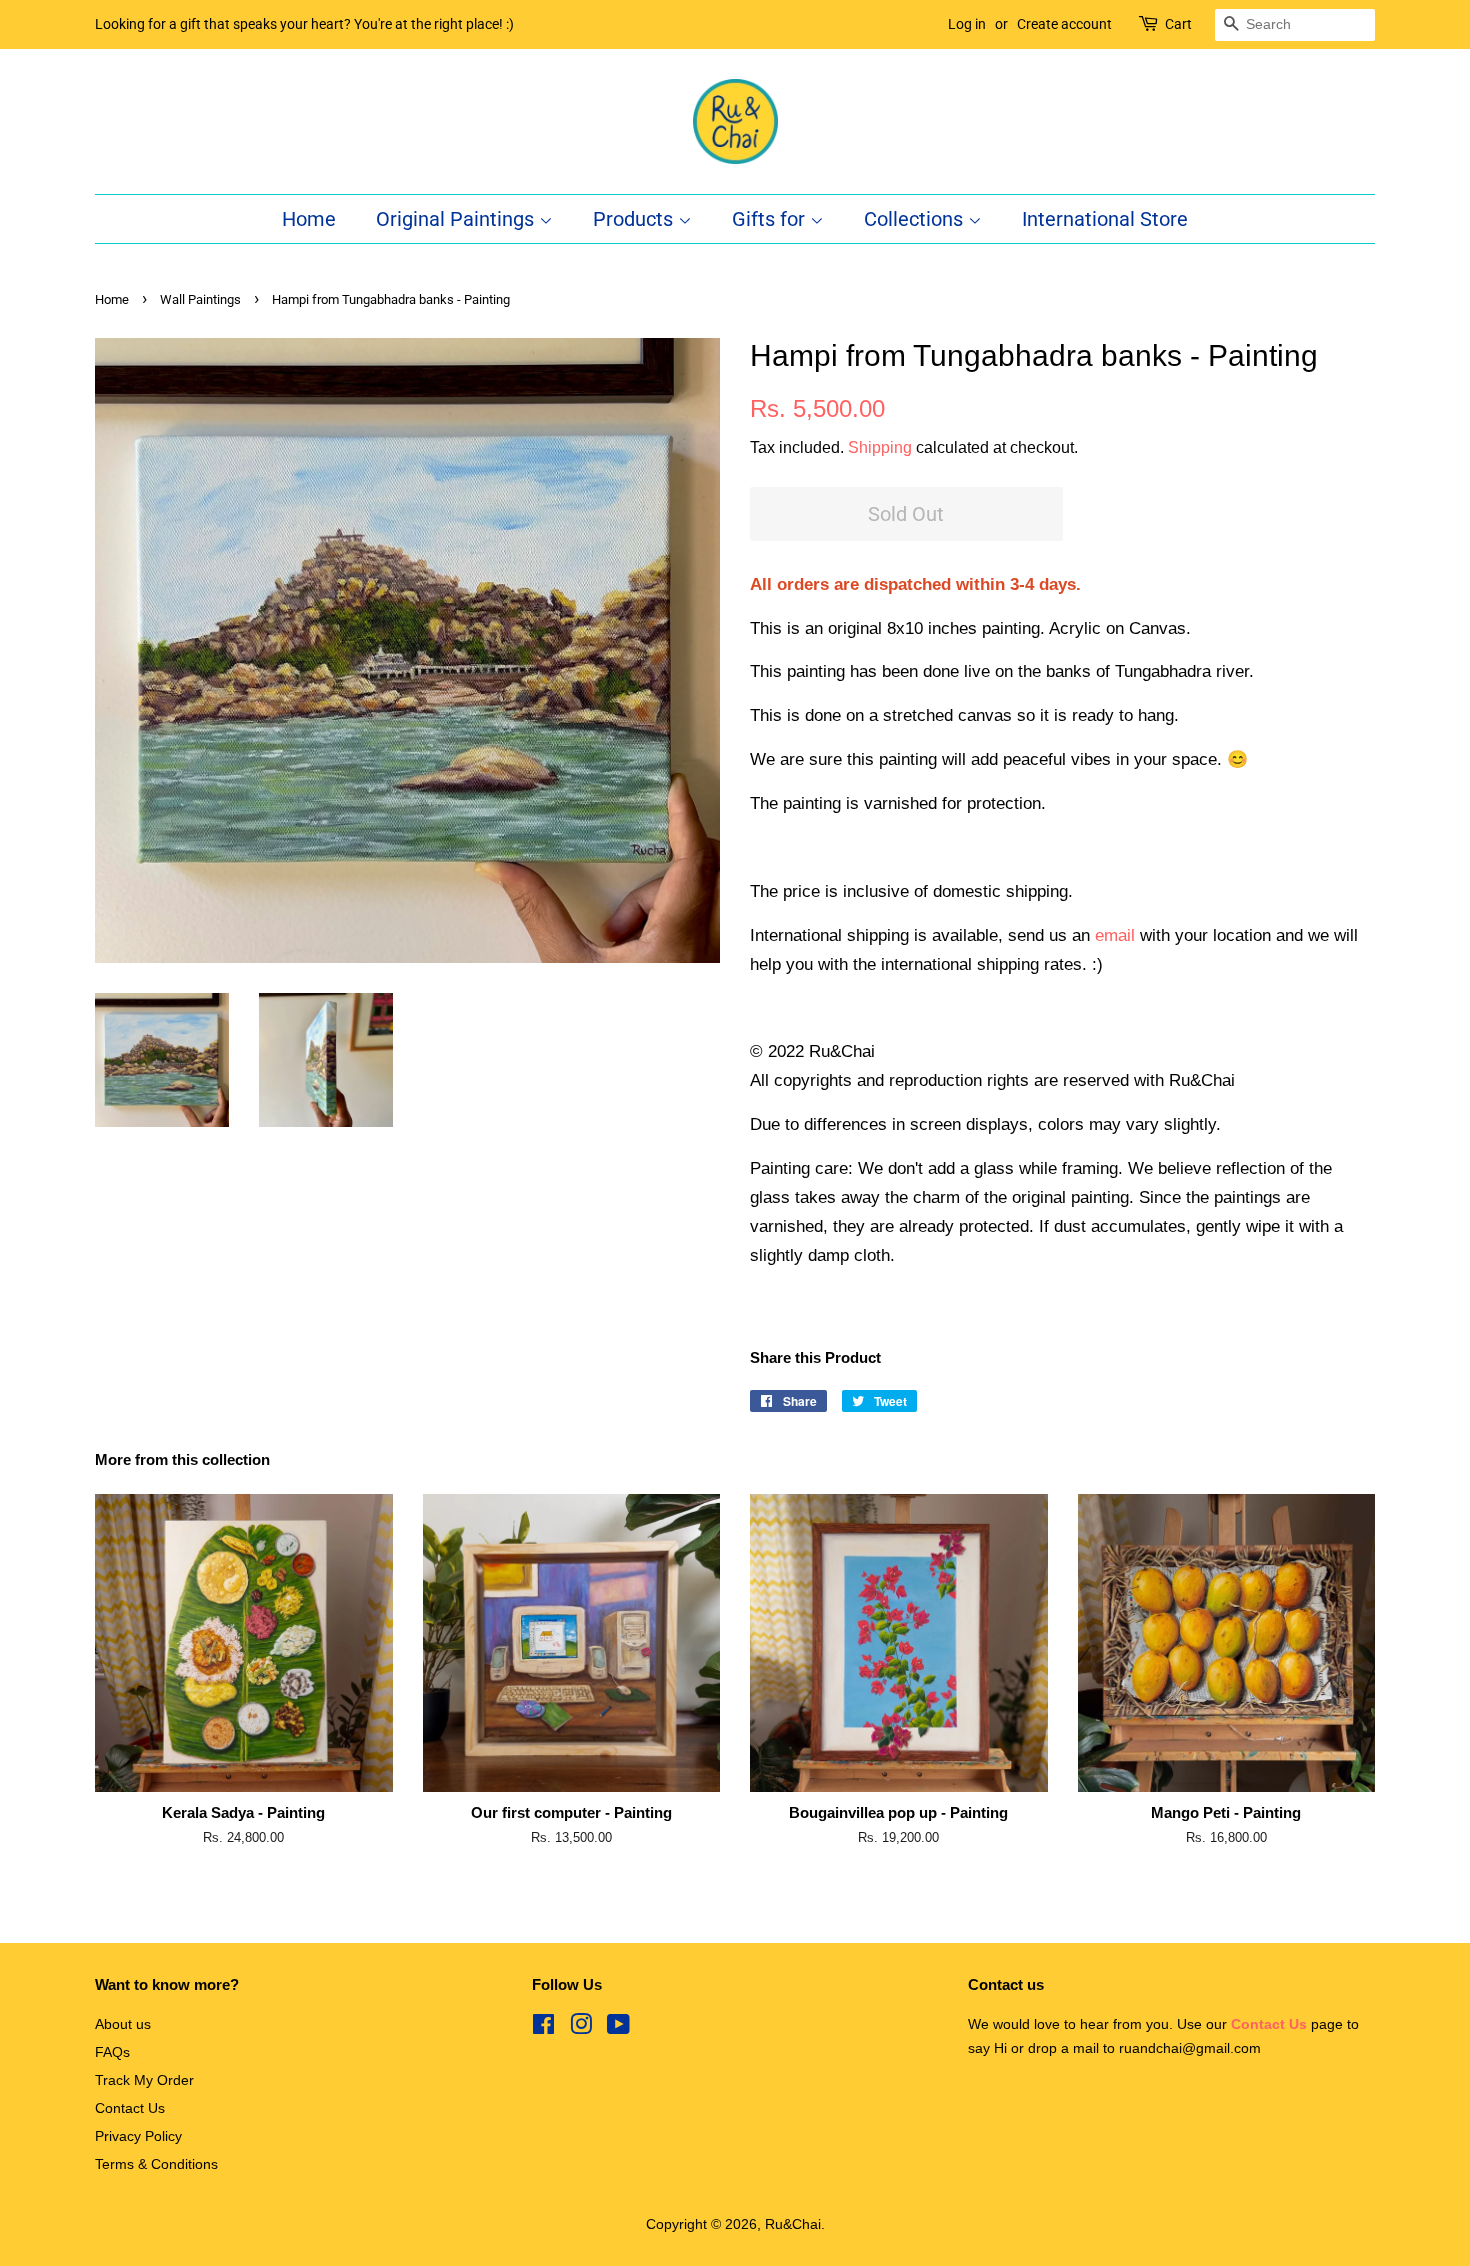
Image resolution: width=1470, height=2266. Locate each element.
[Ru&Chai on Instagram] (581, 2028)
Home (309, 219)
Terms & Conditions (156, 2164)
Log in (967, 24)
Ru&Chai (793, 2224)
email (1115, 935)
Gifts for (771, 219)
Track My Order (144, 2080)
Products (635, 219)
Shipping (880, 447)
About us (123, 2024)
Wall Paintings (200, 299)
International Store (1105, 219)
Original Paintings (457, 219)
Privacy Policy (138, 2136)
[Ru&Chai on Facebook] (543, 2028)
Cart (1178, 24)
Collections (916, 219)
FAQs (112, 2052)
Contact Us (130, 2108)
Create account (1064, 24)
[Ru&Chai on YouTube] (618, 2028)
